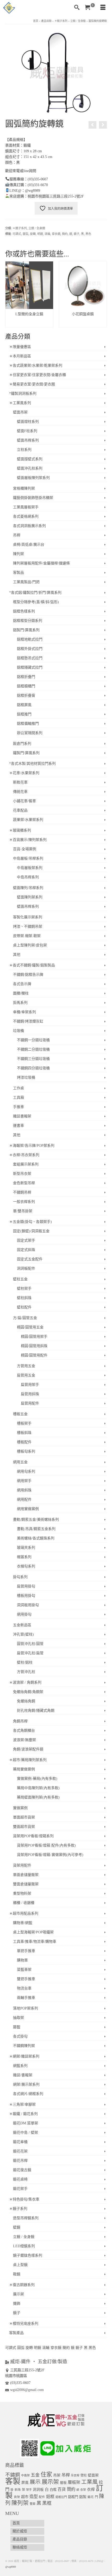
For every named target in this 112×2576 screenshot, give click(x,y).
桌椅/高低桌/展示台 (29, 545)
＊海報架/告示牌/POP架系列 (32, 1146)
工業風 (89, 2482)
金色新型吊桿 (24, 1183)
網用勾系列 (26, 1471)
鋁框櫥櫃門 (26, 686)
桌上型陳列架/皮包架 (30, 945)
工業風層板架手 (26, 507)
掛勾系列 (20, 1577)
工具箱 (18, 1098)
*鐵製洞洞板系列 (23, 394)
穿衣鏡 (56, 234)
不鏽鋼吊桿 (22, 1192)
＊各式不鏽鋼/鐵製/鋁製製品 (32, 965)
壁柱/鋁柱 (25, 1662)
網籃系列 (20, 2066)
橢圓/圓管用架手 (34, 1337)
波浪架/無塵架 (24, 1740)
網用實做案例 (28, 1509)
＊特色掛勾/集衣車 (24, 2199)
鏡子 (77, 234)
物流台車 (24, 1988)
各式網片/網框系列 (28, 2094)
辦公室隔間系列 (30, 733)
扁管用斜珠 (30, 1394)
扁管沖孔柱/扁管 (30, 1653)
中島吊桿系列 (28, 877)
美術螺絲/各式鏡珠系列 (36, 1538)
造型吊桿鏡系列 (26, 2218)
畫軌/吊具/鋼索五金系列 (36, 1529)
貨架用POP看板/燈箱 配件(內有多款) (46, 1845)
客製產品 (16, 2333)
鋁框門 (73, 2497)
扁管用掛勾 (26, 1586)
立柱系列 (24, 450)
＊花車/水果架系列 (24, 773)
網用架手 (24, 1481)
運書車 (18, 1126)
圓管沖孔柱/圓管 (30, 1644)
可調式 (17, 234)
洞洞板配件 (26, 1269)
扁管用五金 (26, 1375)
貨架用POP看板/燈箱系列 (33, 1836)
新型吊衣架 (22, 1174)
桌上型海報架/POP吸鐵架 (33, 1932)
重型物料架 (22, 1893)
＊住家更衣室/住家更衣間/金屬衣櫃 (38, 375)
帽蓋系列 (24, 1557)
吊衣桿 (75, 2475)
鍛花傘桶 (20, 2142)
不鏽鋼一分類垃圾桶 (33, 1040)
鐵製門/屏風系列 (26, 753)
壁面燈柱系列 (28, 422)
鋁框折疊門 (26, 677)
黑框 (47, 2503)
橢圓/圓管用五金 (30, 1327)
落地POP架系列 (26, 2008)
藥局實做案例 (24, 1769)
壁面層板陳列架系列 (33, 478)
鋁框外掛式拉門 (30, 649)
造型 (34, 2497)
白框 (53, 2490)
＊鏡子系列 (20, 228)
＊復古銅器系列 (22, 2285)
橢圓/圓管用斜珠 (34, 1346)
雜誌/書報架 (23, 2075)
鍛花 (91, 2497)
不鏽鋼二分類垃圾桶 (33, 1049)
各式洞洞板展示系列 (29, 526)
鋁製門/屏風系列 (26, 630)
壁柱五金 (20, 1279)
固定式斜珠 (26, 1250)
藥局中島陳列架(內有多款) (38, 1788)
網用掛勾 (24, 1614)
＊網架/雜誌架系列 (24, 2056)
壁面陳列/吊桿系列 (28, 888)
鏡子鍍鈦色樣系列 (28, 2255)
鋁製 (83, 2497)
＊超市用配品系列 (24, 1913)
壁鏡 (17, 2227)
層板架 (74, 2482)
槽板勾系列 (26, 1451)
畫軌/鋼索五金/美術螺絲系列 (36, 1520)
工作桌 (18, 1088)
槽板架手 (24, 1423)
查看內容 (29, 323)
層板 (63, 2483)
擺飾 (17, 2304)
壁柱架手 (24, 1289)
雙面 (33, 2504)
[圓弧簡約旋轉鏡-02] (56, 72)
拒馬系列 (20, 1003)
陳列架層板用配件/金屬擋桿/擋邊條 (41, 563)
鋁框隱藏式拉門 (30, 667)
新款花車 (20, 782)
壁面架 (93, 2475)
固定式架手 (26, 1240)
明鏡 (40, 234)
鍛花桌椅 (20, 2179)
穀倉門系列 (22, 744)
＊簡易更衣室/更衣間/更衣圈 (32, 384)
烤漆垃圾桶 (26, 1078)
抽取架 (18, 2018)
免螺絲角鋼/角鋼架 (28, 1692)
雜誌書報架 (22, 1116)
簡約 (65, 234)
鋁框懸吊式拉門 (30, 658)
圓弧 (26, 234)
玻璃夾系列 (26, 1548)
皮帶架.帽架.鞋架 (27, 936)
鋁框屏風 (24, 705)
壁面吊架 (20, 412)
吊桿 (17, 535)
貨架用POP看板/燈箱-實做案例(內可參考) (50, 1855)
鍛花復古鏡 (22, 2170)
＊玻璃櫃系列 (20, 830)
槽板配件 (24, 1442)
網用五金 (20, 1462)
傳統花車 (20, 792)
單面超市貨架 (24, 1817)
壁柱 (84, 2475)
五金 (35, 2475)
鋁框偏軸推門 (28, 724)
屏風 (25, 2483)
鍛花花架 (20, 2151)
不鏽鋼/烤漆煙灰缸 (28, 1021)
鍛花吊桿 (20, 2161)
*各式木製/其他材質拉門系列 (32, 764)
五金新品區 (22, 1625)
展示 (35, 2482)
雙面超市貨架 (24, 1827)
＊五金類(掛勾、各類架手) (30, 1222)
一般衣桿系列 (24, 1202)
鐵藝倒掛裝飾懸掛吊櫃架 (33, 498)
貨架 (17, 2497)
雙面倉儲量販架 (26, 1884)
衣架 (83, 2490)
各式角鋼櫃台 (24, 1731)
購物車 (22, 1960)
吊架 (57, 2475)
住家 (46, 2475)
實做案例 (20, 1808)
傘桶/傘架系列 (24, 1012)
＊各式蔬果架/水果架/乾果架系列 (36, 365)
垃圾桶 (18, 1031)
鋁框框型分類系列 (28, 621)
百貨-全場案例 (25, 849)
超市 (25, 2497)
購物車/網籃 (23, 1923)
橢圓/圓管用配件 (34, 1355)
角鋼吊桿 (20, 1721)
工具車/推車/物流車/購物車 (35, 1942)
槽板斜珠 (24, 1433)
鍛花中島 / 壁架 (26, 2133)
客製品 (18, 573)
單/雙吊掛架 (23, 1211)
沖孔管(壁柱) (23, 1634)
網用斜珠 (24, 1490)
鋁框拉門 (61, 2497)
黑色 (88, 234)
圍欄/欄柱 (21, 993)
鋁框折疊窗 (26, 696)
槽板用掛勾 (26, 1596)
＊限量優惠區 (20, 347)
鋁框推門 (24, 714)
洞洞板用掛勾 (28, 1605)
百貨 (62, 2489)
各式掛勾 (20, 2036)
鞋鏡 (17, 2274)
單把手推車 (26, 1951)
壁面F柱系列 (27, 431)
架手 (29, 2490)
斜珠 (18, 2490)
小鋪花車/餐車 (24, 801)
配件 (42, 2497)
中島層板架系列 (30, 868)
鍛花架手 (20, 2189)
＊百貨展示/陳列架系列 (28, 840)
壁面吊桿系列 (28, 440)
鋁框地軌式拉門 (30, 639)
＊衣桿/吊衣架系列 (24, 1155)
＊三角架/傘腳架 (22, 2104)
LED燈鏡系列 (24, 2246)
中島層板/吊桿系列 (28, 858)
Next (102, 296)
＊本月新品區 (20, 356)
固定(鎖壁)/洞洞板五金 (31, 1231)
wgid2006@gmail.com (27, 2390)
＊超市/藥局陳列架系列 (28, 1760)
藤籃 (17, 2027)
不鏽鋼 (13, 2475)
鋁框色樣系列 (24, 611)
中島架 (25, 2475)
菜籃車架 (24, 1970)
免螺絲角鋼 (26, 1701)
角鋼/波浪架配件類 (28, 1749)
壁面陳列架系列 (30, 897)
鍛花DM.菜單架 (26, 2123)
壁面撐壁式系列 (30, 459)
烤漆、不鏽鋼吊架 (28, 927)
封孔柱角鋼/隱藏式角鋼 (36, 1711)
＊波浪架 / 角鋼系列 (25, 1682)
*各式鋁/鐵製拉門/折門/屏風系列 (35, 593)
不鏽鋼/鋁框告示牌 (28, 975)
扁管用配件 (30, 1403)
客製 (13, 2481)
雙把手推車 (26, 1979)
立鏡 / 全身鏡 (37, 228)
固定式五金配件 (30, 1259)
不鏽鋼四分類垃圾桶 (33, 1068)
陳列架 (18, 554)
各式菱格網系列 (26, 516)
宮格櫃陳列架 (24, 488)
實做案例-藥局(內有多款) (37, 1779)
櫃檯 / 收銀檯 (24, 1903)
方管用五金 (26, 1366)
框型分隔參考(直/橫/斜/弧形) (36, 602)
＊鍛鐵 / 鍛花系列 (23, 2114)
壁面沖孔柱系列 (30, 468)
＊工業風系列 (20, 403)
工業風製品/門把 (26, 582)
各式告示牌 (22, 984)
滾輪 (47, 234)
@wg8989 (11, 2567)
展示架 (18, 2294)
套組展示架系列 (26, 1164)
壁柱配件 (24, 1307)
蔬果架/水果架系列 (28, 820)
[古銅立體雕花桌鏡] (92, 125)
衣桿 (91, 2489)
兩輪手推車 (26, 1998)
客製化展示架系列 (28, 917)
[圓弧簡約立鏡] (103, 125)
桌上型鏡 (20, 2265)
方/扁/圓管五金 (25, 1318)
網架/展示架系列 (26, 2084)
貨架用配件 (22, 1865)
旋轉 (33, 234)
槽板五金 (20, 1414)
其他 (17, 955)
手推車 (18, 1107)
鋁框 (50, 2497)
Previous (10, 296)
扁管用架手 (30, 1385)
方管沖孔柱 (26, 1672)
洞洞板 (38, 2490)
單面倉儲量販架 (26, 1875)
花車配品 (20, 810)
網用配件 (24, 1500)
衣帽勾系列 (26, 1566)
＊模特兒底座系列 (24, 2324)
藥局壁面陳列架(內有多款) (38, 1797)
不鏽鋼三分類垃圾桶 (33, 1059)
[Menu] (103, 8)
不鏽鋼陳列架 (24, 2046)
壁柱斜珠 (24, 1298)
